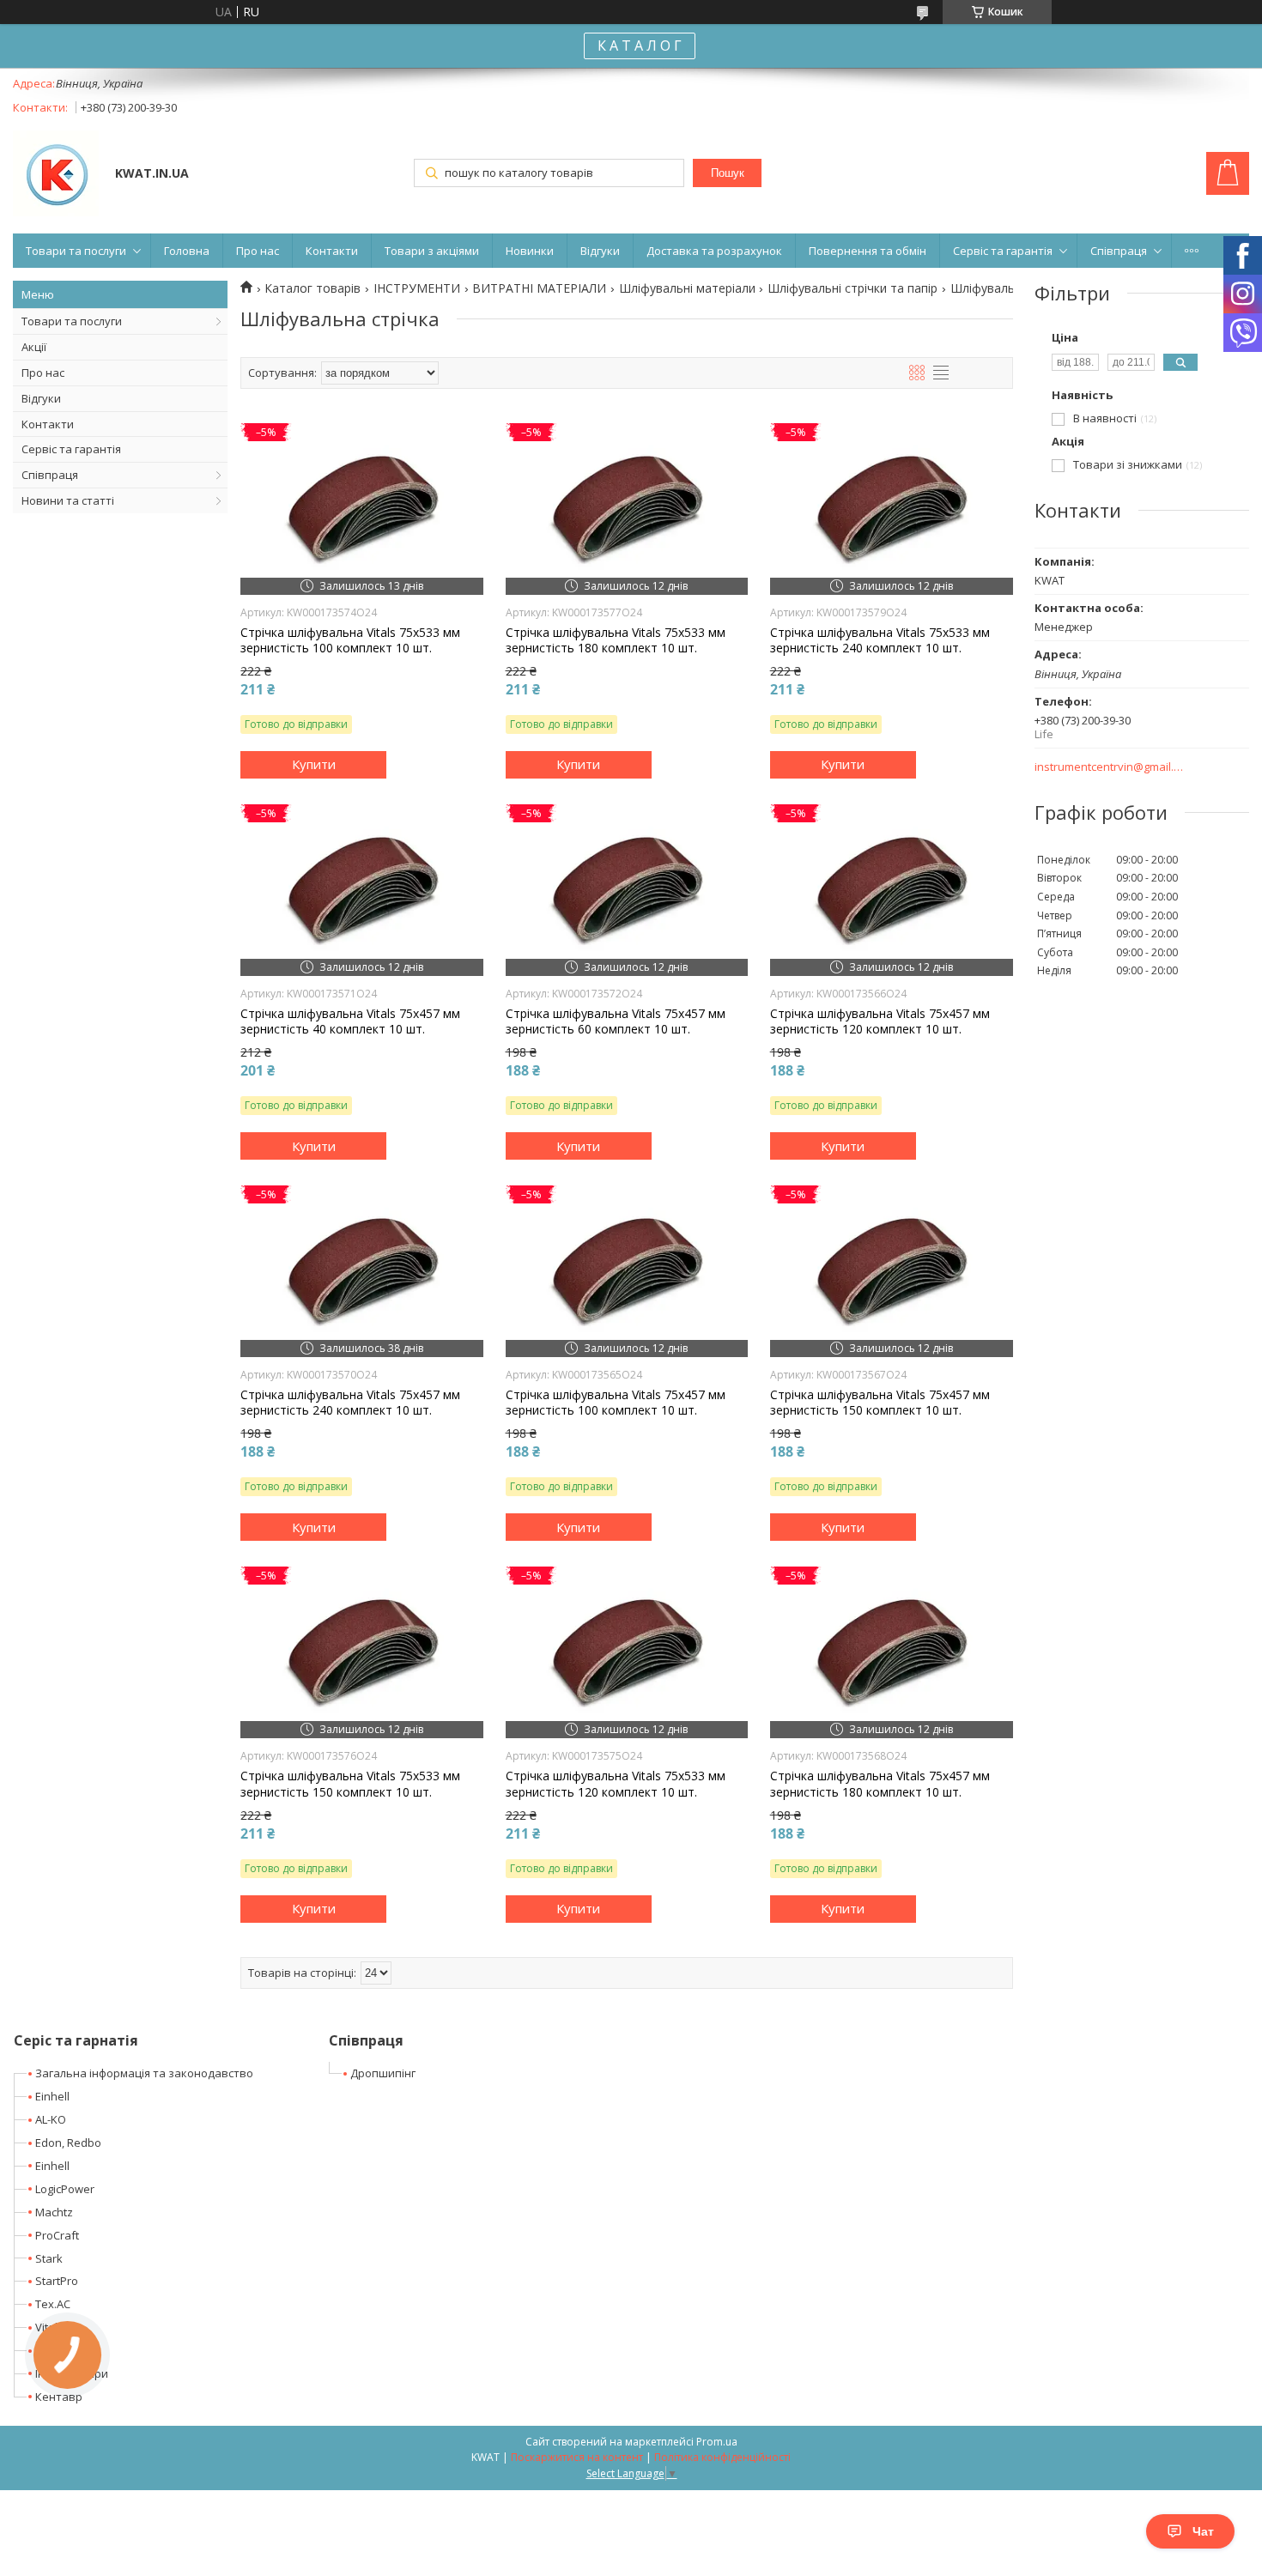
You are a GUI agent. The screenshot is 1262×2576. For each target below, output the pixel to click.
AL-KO (51, 2119)
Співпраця (1119, 251)
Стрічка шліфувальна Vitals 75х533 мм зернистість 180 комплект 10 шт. (616, 640)
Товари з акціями (432, 251)
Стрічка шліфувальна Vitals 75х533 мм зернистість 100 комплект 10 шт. (350, 640)
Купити (314, 764)
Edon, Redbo (68, 2143)
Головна (187, 251)
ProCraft (57, 2235)
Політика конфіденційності (722, 2457)
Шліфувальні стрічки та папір (852, 288)
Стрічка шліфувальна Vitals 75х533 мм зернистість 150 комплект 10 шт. (350, 1784)
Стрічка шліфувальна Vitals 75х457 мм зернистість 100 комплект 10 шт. (616, 1403)
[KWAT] (56, 175)
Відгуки (600, 251)
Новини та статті (68, 500)
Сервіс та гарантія (1003, 251)
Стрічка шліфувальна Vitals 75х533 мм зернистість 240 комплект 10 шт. (880, 640)
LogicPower (65, 2189)
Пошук (728, 173)
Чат (1203, 2531)
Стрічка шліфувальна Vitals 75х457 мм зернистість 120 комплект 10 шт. (880, 1021)
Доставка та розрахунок (714, 251)
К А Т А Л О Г (640, 45)
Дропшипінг (383, 2073)
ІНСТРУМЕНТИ (417, 288)
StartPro (57, 2281)
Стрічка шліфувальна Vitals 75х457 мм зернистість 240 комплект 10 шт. (350, 1403)
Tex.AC (53, 2304)
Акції (34, 347)
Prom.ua (717, 2442)
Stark (49, 2258)
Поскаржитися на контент (577, 2457)
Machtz (54, 2212)
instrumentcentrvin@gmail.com (1110, 767)
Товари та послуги (76, 251)
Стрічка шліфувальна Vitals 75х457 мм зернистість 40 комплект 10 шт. (350, 1021)
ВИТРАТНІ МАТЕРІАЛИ (539, 288)
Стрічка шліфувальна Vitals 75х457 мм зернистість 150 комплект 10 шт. (880, 1403)
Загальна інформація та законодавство (144, 2073)
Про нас (258, 251)
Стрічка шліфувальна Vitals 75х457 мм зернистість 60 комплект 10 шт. (616, 1021)
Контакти (332, 251)
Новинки (530, 251)
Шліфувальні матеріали (687, 288)
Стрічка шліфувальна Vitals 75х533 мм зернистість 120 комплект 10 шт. (616, 1784)
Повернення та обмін (868, 251)
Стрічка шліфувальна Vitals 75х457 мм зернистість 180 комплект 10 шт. (880, 1784)
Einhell (52, 2096)
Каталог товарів (312, 288)
